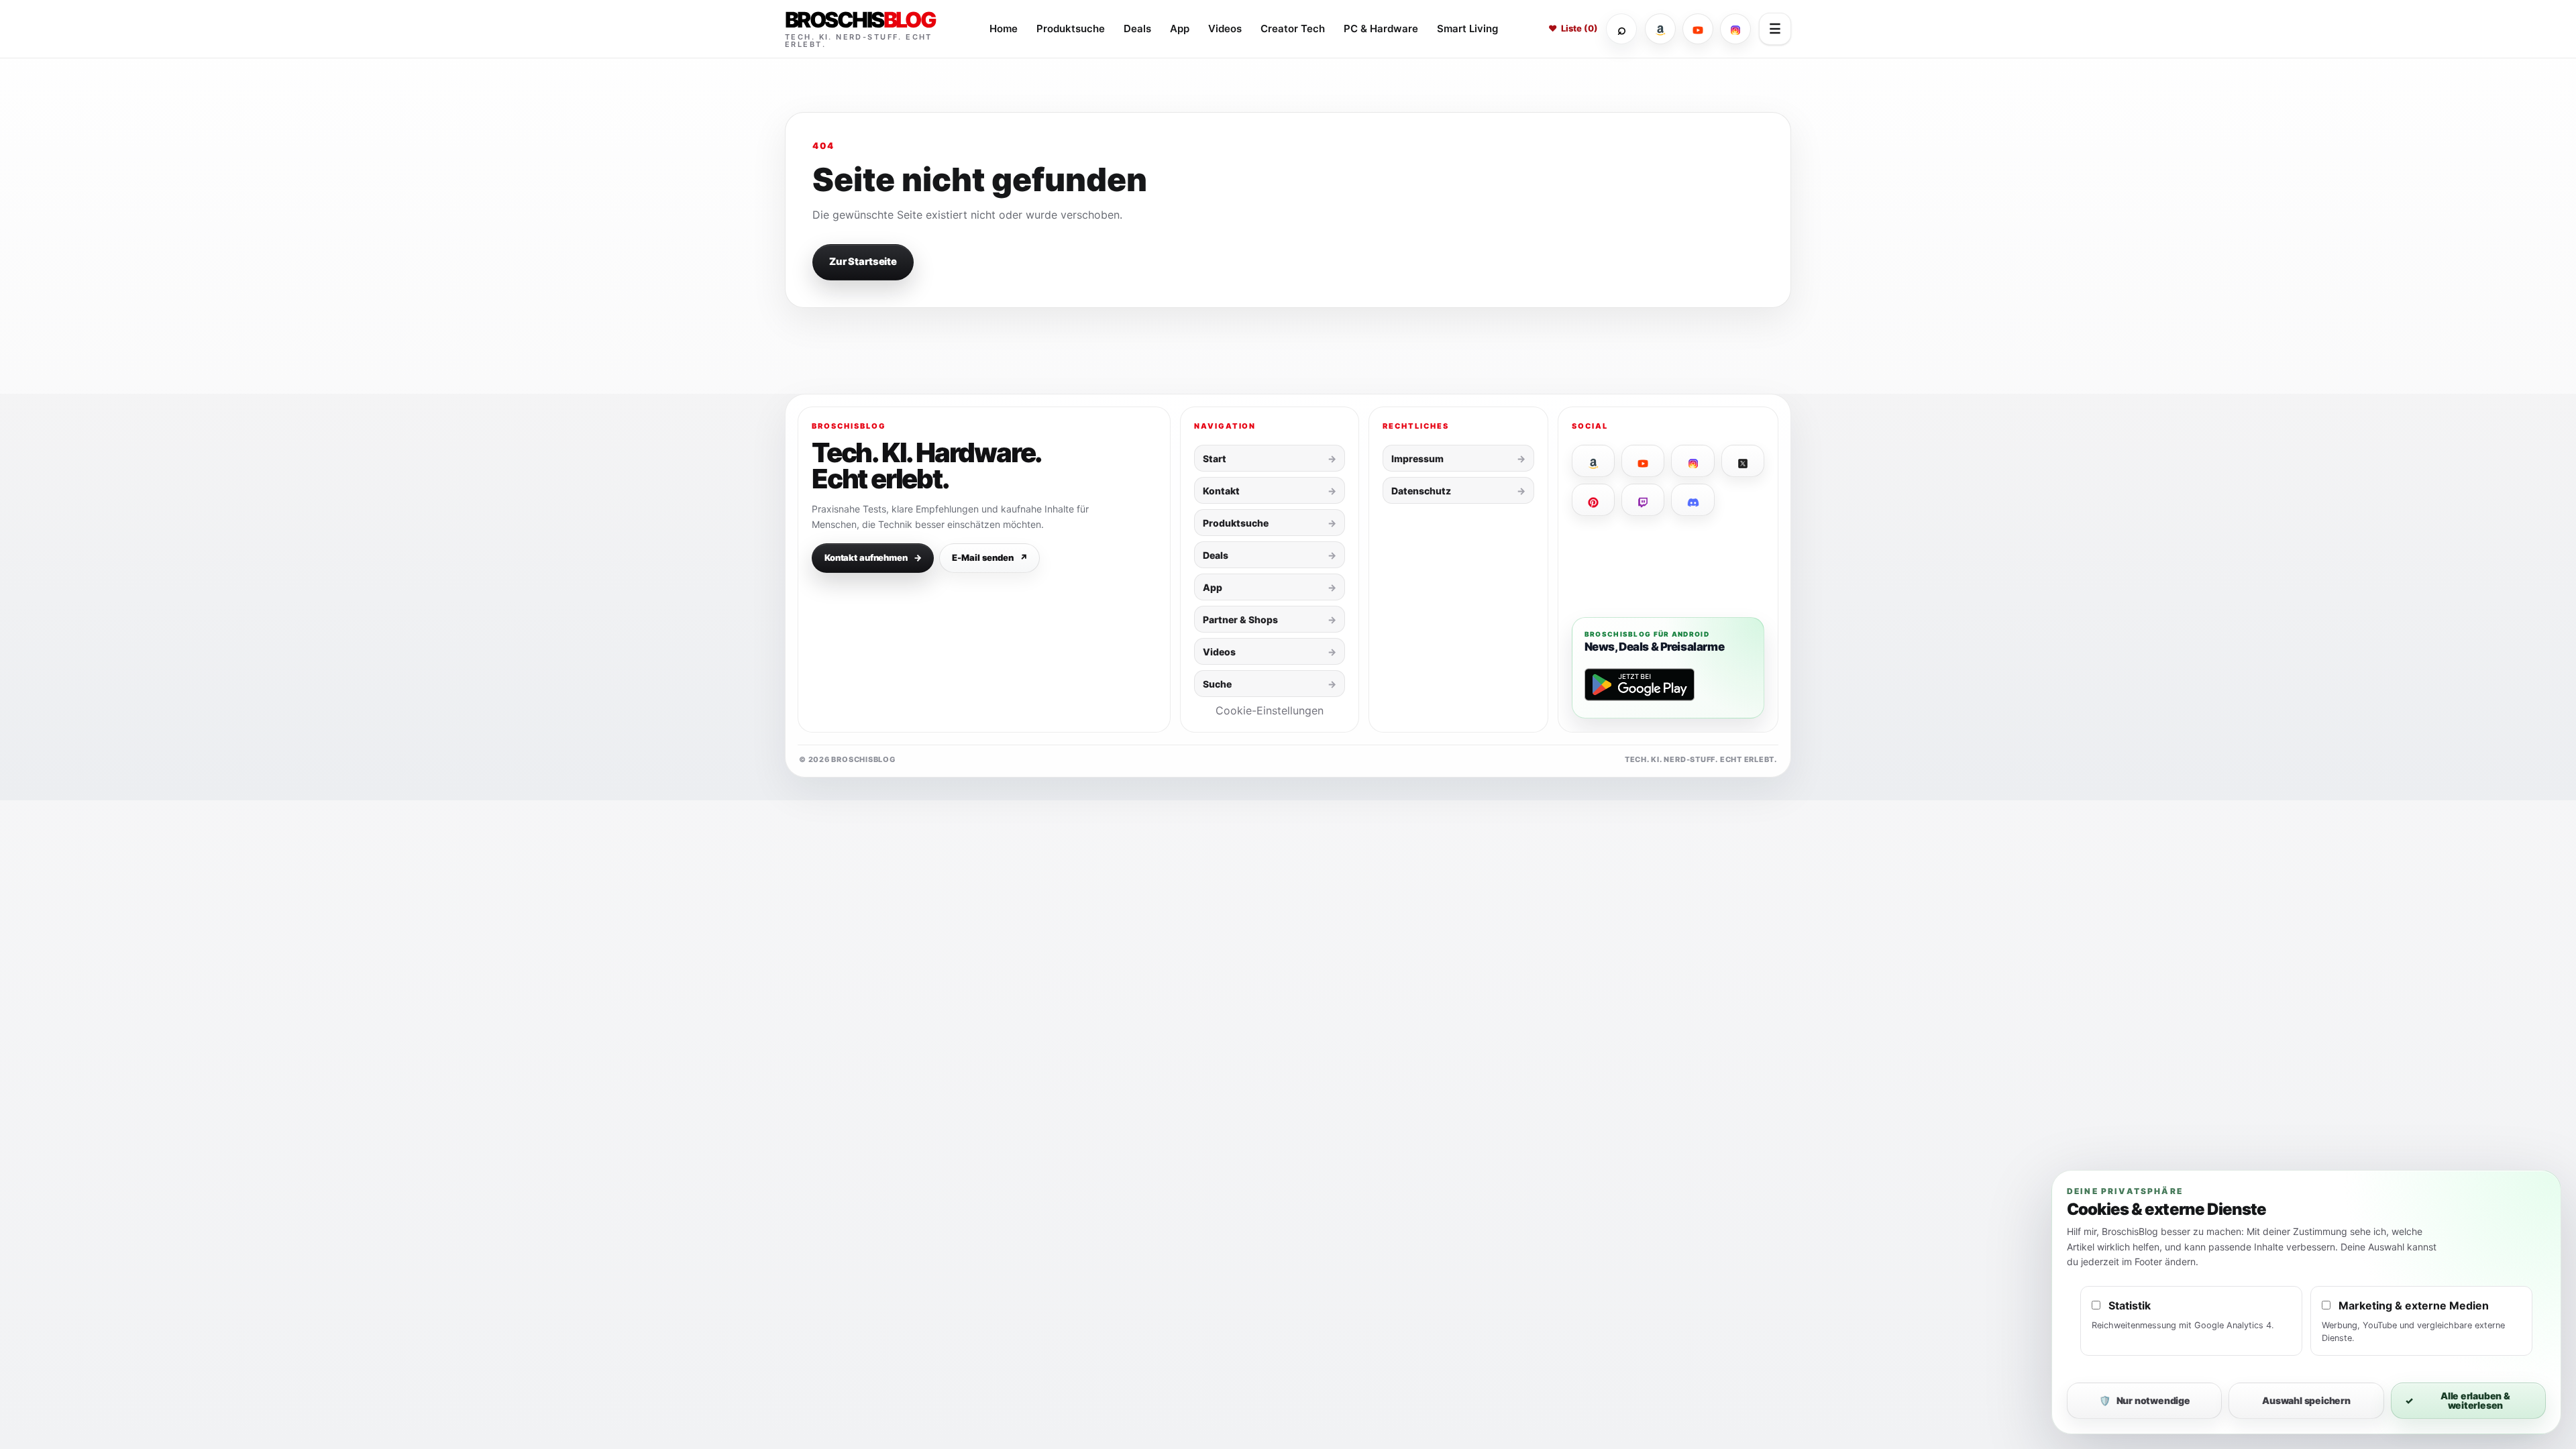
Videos (1225, 29)
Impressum (1417, 459)
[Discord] (1693, 500)
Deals (1137, 29)
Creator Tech (1293, 29)
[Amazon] (1660, 29)
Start (1215, 459)
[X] (1743, 461)
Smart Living (1467, 29)
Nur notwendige (2145, 1400)
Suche (1217, 684)
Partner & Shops (1240, 620)
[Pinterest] (1593, 500)
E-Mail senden (989, 557)
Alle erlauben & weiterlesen (2458, 1400)
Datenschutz (1421, 491)
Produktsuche (1071, 29)
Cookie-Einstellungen (1270, 710)
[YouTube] (1698, 29)
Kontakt (1221, 491)
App (1180, 29)
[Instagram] (1735, 29)
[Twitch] (1643, 500)
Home (1004, 29)
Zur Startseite (863, 262)
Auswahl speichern (2306, 1400)
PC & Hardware (1381, 29)
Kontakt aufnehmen (873, 557)
